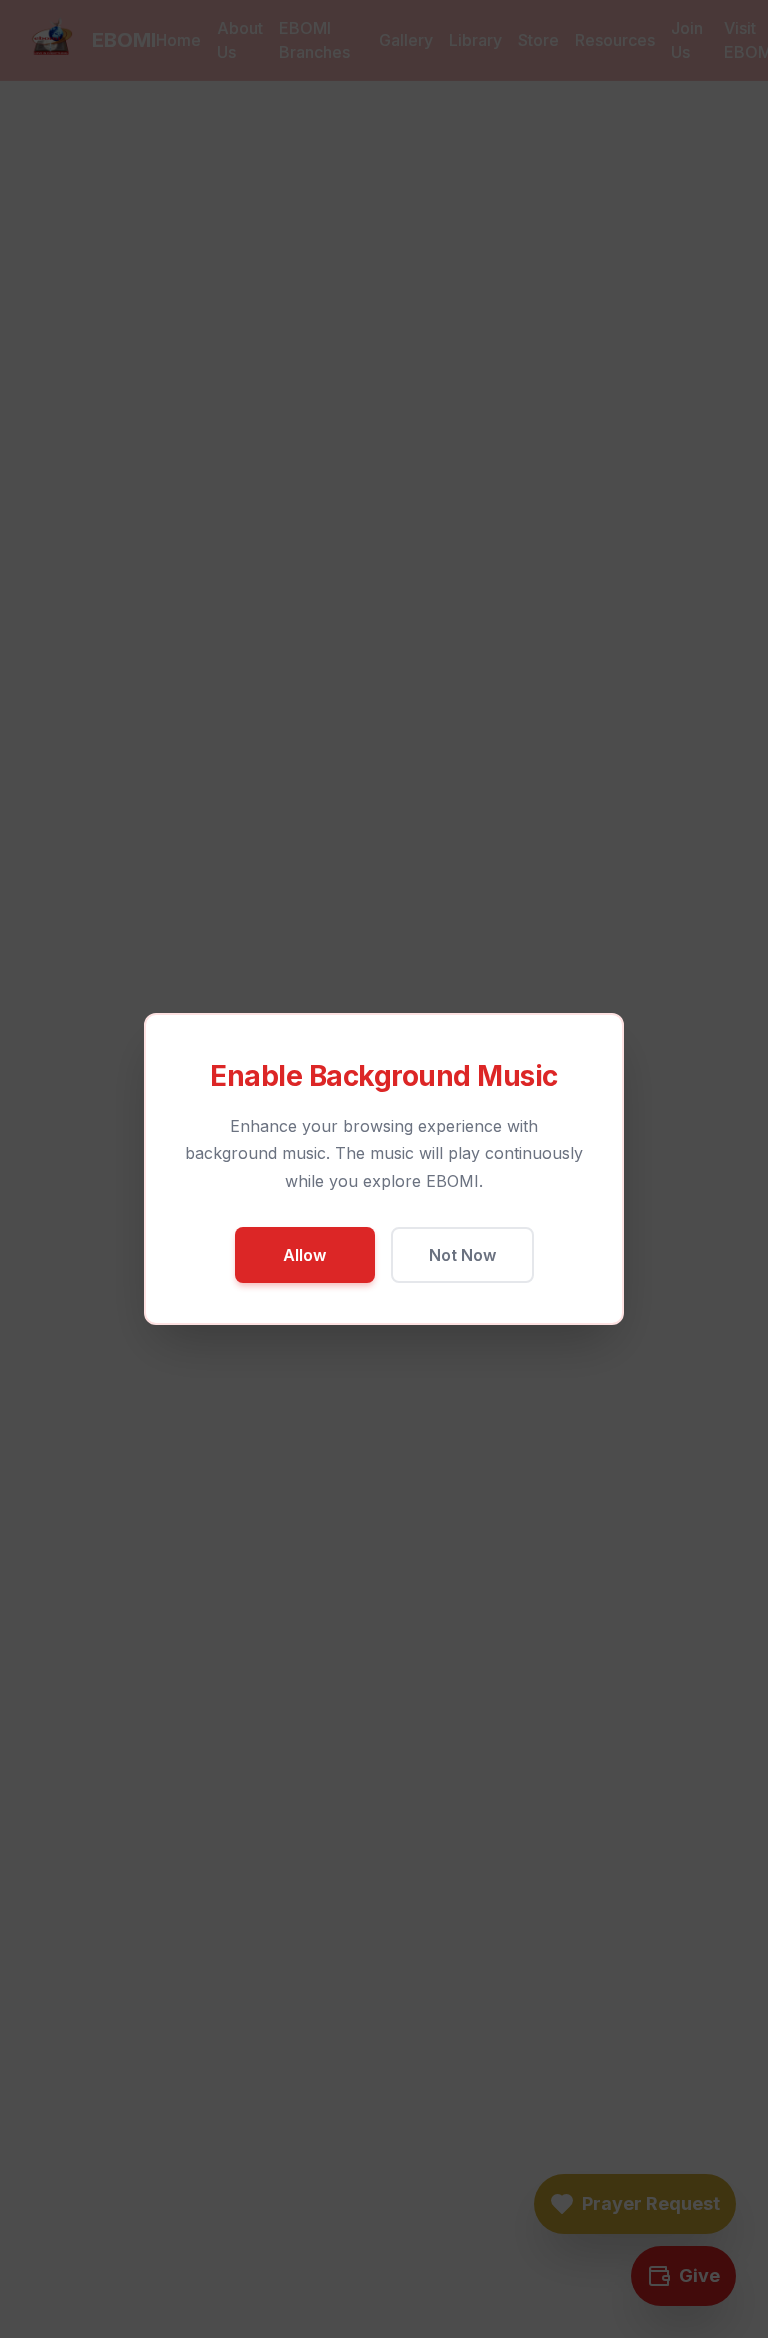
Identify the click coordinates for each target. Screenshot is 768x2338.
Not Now (462, 1255)
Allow (304, 1255)
